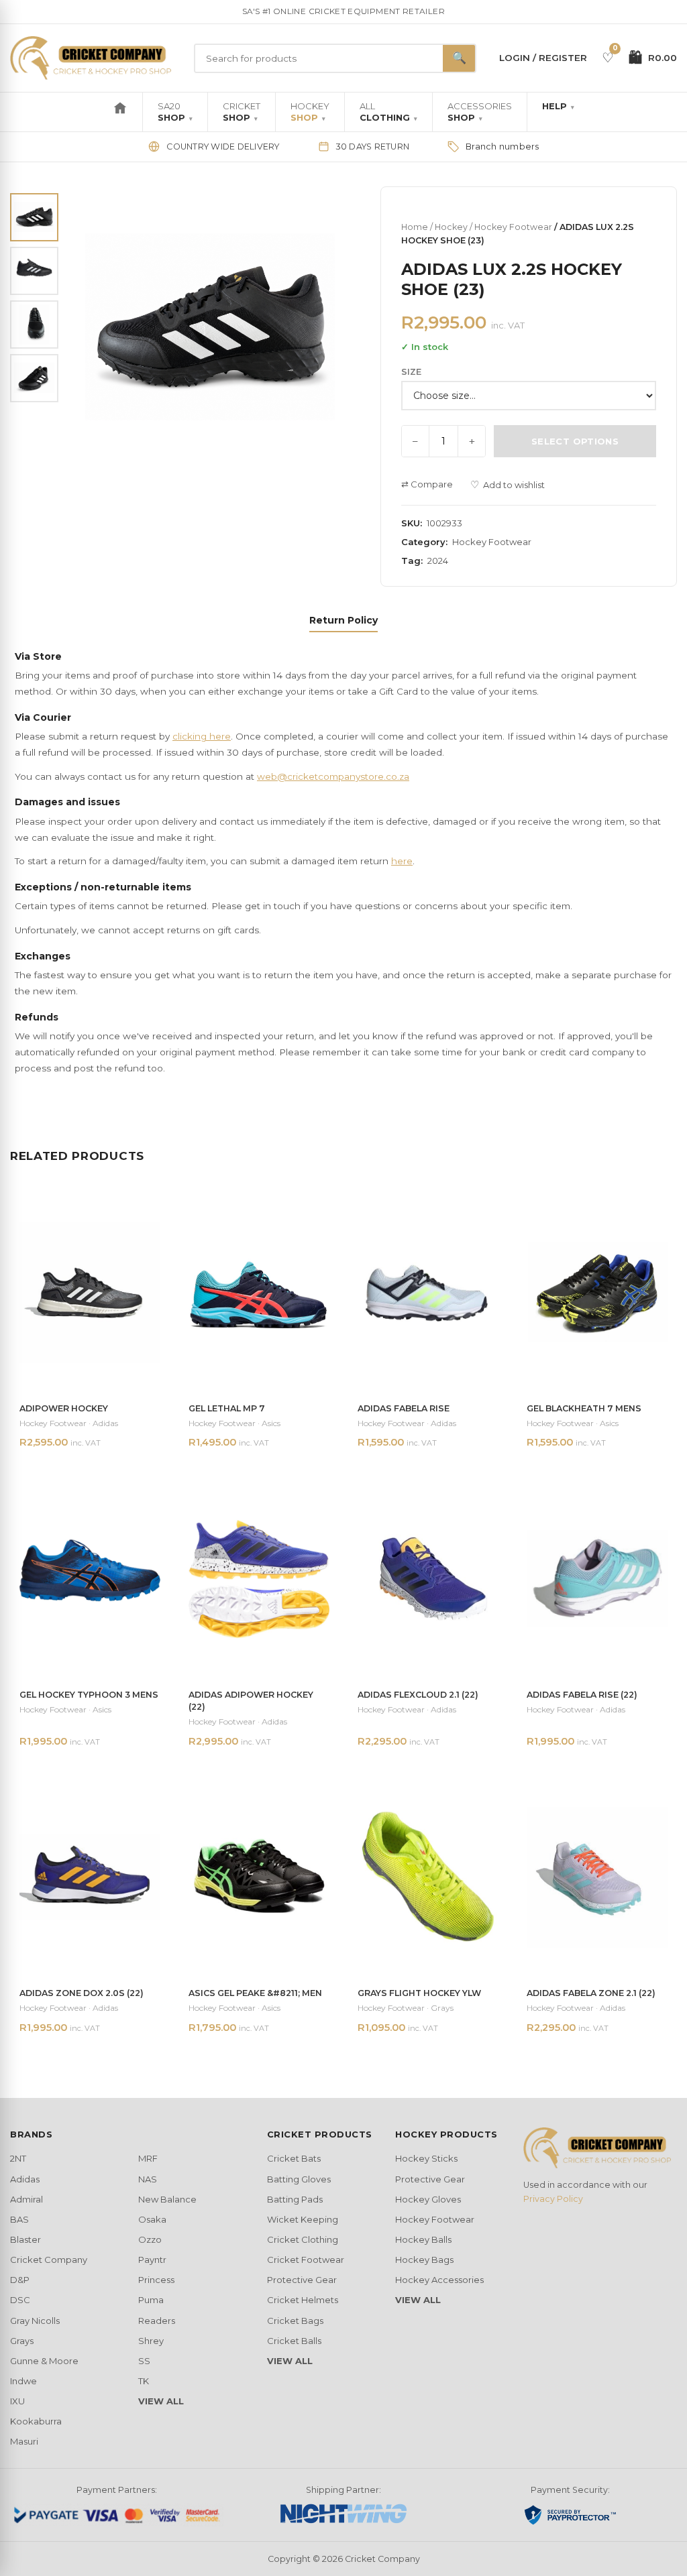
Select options (575, 441)
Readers (157, 2321)
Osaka (152, 2219)
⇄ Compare (427, 484)
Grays (22, 2341)
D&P (20, 2280)
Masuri (24, 2441)
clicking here (202, 736)
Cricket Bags (295, 2321)
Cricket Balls (294, 2341)
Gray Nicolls (35, 2321)
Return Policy (343, 620)
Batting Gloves (299, 2179)
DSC (20, 2300)
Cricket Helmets (303, 2300)
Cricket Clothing (303, 2239)
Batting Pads (295, 2199)
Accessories (480, 112)
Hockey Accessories (439, 2280)
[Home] (120, 112)
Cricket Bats (294, 2158)
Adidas (25, 2179)
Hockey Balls (423, 2239)
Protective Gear (302, 2280)
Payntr (152, 2260)
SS (144, 2361)
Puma (151, 2300)
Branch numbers (503, 147)
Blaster (25, 2239)
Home (415, 227)
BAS (19, 2219)
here (402, 861)
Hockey (310, 112)
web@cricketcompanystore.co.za (333, 776)
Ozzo (150, 2239)
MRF (148, 2158)
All (388, 112)
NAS (148, 2179)
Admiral (27, 2199)
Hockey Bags (424, 2260)
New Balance (167, 2199)
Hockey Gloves (428, 2199)
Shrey (151, 2341)
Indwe (23, 2381)
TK (144, 2381)
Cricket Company (49, 2260)
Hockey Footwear (513, 227)
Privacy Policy (553, 2199)
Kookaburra (36, 2421)
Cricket (242, 112)
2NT (18, 2158)
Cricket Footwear (306, 2260)
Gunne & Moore (44, 2361)
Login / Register (543, 58)
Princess (156, 2280)
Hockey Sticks (426, 2158)
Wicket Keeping (303, 2219)
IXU (17, 2401)
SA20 (175, 112)
